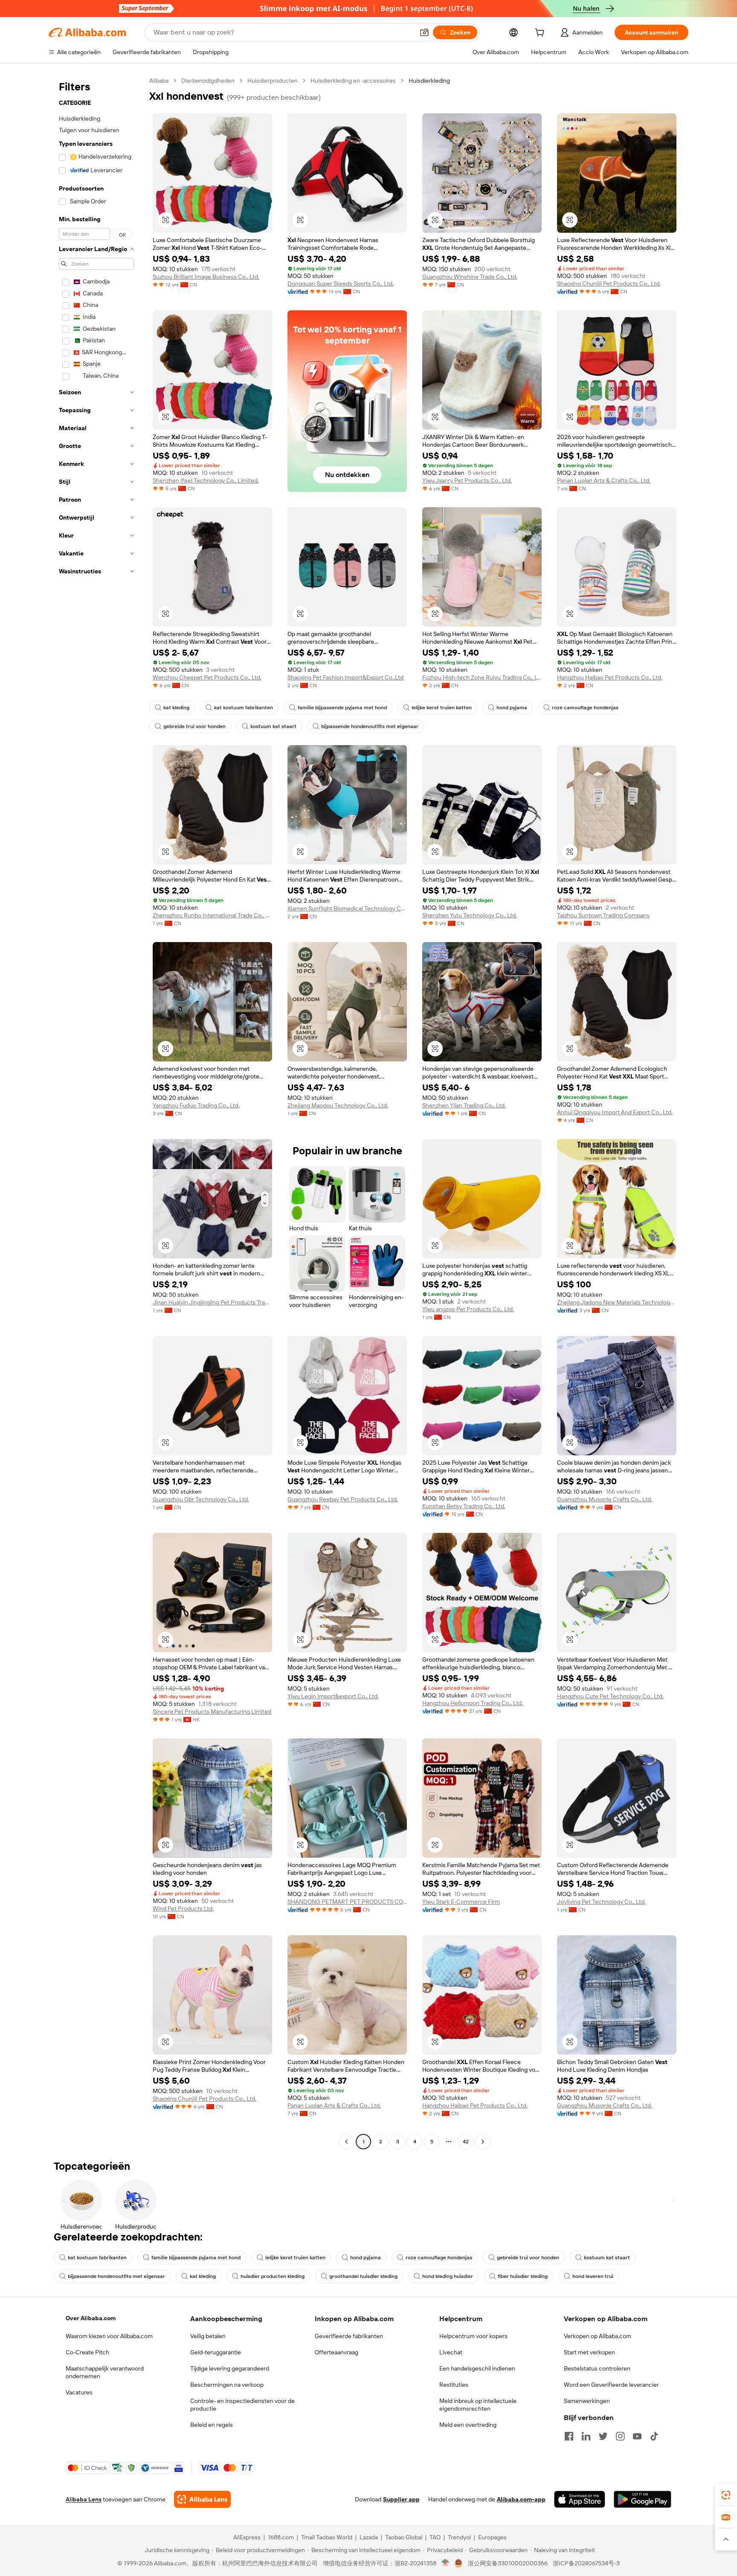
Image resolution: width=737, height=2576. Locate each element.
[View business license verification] (445, 2563)
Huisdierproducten (273, 81)
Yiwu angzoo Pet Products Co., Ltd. (468, 1309)
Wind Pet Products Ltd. (183, 1908)
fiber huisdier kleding (523, 2276)
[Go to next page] (483, 2142)
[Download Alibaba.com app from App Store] (580, 2499)
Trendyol (459, 2537)
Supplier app (401, 2499)
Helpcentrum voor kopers (473, 2336)
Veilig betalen (208, 2336)
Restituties (454, 2385)
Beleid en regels (212, 2425)
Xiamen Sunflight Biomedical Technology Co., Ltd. (347, 908)
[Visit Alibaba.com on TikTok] (654, 2436)
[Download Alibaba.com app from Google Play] (643, 2499)
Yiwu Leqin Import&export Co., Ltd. (333, 1696)
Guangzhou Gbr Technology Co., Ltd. (201, 1499)
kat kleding (176, 708)
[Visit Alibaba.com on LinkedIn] (586, 2436)
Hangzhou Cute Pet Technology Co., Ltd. (610, 1696)
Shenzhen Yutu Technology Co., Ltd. (470, 915)
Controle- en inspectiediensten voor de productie (242, 2405)
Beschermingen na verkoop (227, 2385)
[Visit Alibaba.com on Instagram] (620, 2436)
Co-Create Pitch (87, 2352)
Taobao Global (404, 2537)
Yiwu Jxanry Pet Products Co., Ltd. (467, 480)
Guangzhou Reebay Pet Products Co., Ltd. (343, 1499)
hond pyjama (512, 708)
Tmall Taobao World (327, 2537)
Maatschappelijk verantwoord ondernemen (105, 2372)
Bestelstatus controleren (597, 2368)
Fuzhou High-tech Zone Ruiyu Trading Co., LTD (482, 677)
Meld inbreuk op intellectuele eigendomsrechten (478, 2405)
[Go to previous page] (346, 2142)
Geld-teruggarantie (216, 2352)
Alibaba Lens (84, 2499)
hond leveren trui (593, 2276)
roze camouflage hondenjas (585, 708)
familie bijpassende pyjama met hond (342, 708)
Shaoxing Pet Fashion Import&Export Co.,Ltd (345, 677)
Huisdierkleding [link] (429, 81)
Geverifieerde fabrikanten (349, 2336)
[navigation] (96, 1112)
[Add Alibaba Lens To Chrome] (202, 2499)
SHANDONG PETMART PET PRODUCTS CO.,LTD (347, 1902)
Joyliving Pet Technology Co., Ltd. (601, 1902)
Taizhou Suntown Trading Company (603, 915)
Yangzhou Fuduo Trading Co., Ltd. (196, 1105)
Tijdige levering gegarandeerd (230, 2368)
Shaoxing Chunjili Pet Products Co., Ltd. (609, 283)
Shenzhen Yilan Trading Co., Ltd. (464, 1105)
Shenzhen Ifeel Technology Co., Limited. (206, 480)
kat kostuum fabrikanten (244, 708)
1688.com (281, 2537)
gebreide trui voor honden (194, 726)
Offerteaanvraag (337, 2352)
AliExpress (247, 2537)
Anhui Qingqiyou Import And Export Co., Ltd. (615, 1112)
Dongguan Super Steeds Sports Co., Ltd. (341, 283)
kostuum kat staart (273, 726)
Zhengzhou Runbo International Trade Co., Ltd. (212, 915)
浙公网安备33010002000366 (508, 2563)
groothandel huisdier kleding (363, 2276)
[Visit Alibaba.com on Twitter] (603, 2436)
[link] (726, 2495)
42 (466, 2142)
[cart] (541, 34)
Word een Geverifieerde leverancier (611, 2385)
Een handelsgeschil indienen (477, 2368)
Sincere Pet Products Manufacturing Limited (212, 1712)
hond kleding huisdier (448, 2276)
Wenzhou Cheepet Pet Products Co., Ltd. (207, 677)
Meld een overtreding (468, 2425)
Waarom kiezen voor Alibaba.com (109, 2336)
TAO (435, 2537)
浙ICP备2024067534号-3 (586, 2563)
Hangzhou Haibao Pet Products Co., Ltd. (610, 677)
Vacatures (79, 2392)
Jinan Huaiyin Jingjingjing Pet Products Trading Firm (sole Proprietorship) (212, 1302)
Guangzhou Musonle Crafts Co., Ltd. (605, 1499)
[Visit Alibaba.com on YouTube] (637, 2436)
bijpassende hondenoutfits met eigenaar (370, 726)
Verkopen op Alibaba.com (598, 2336)
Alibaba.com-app (521, 2499)
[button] (424, 32)
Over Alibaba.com (91, 2318)
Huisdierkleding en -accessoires (353, 81)
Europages (492, 2537)
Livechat (451, 2352)
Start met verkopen (589, 2352)
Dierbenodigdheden (208, 81)
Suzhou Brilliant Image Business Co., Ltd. (206, 277)
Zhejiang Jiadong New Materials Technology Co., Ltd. (617, 1302)
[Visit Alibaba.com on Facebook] (569, 2436)
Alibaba (159, 81)
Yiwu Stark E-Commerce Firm (461, 1902)
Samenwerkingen (587, 2401)
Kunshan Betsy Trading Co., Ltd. (464, 1506)
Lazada (369, 2537)
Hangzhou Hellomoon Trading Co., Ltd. (473, 1703)
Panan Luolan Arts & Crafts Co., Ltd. (604, 480)
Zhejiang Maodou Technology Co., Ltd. (338, 1105)
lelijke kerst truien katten (442, 708)
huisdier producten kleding (273, 2276)
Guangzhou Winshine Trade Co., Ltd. (470, 277)
